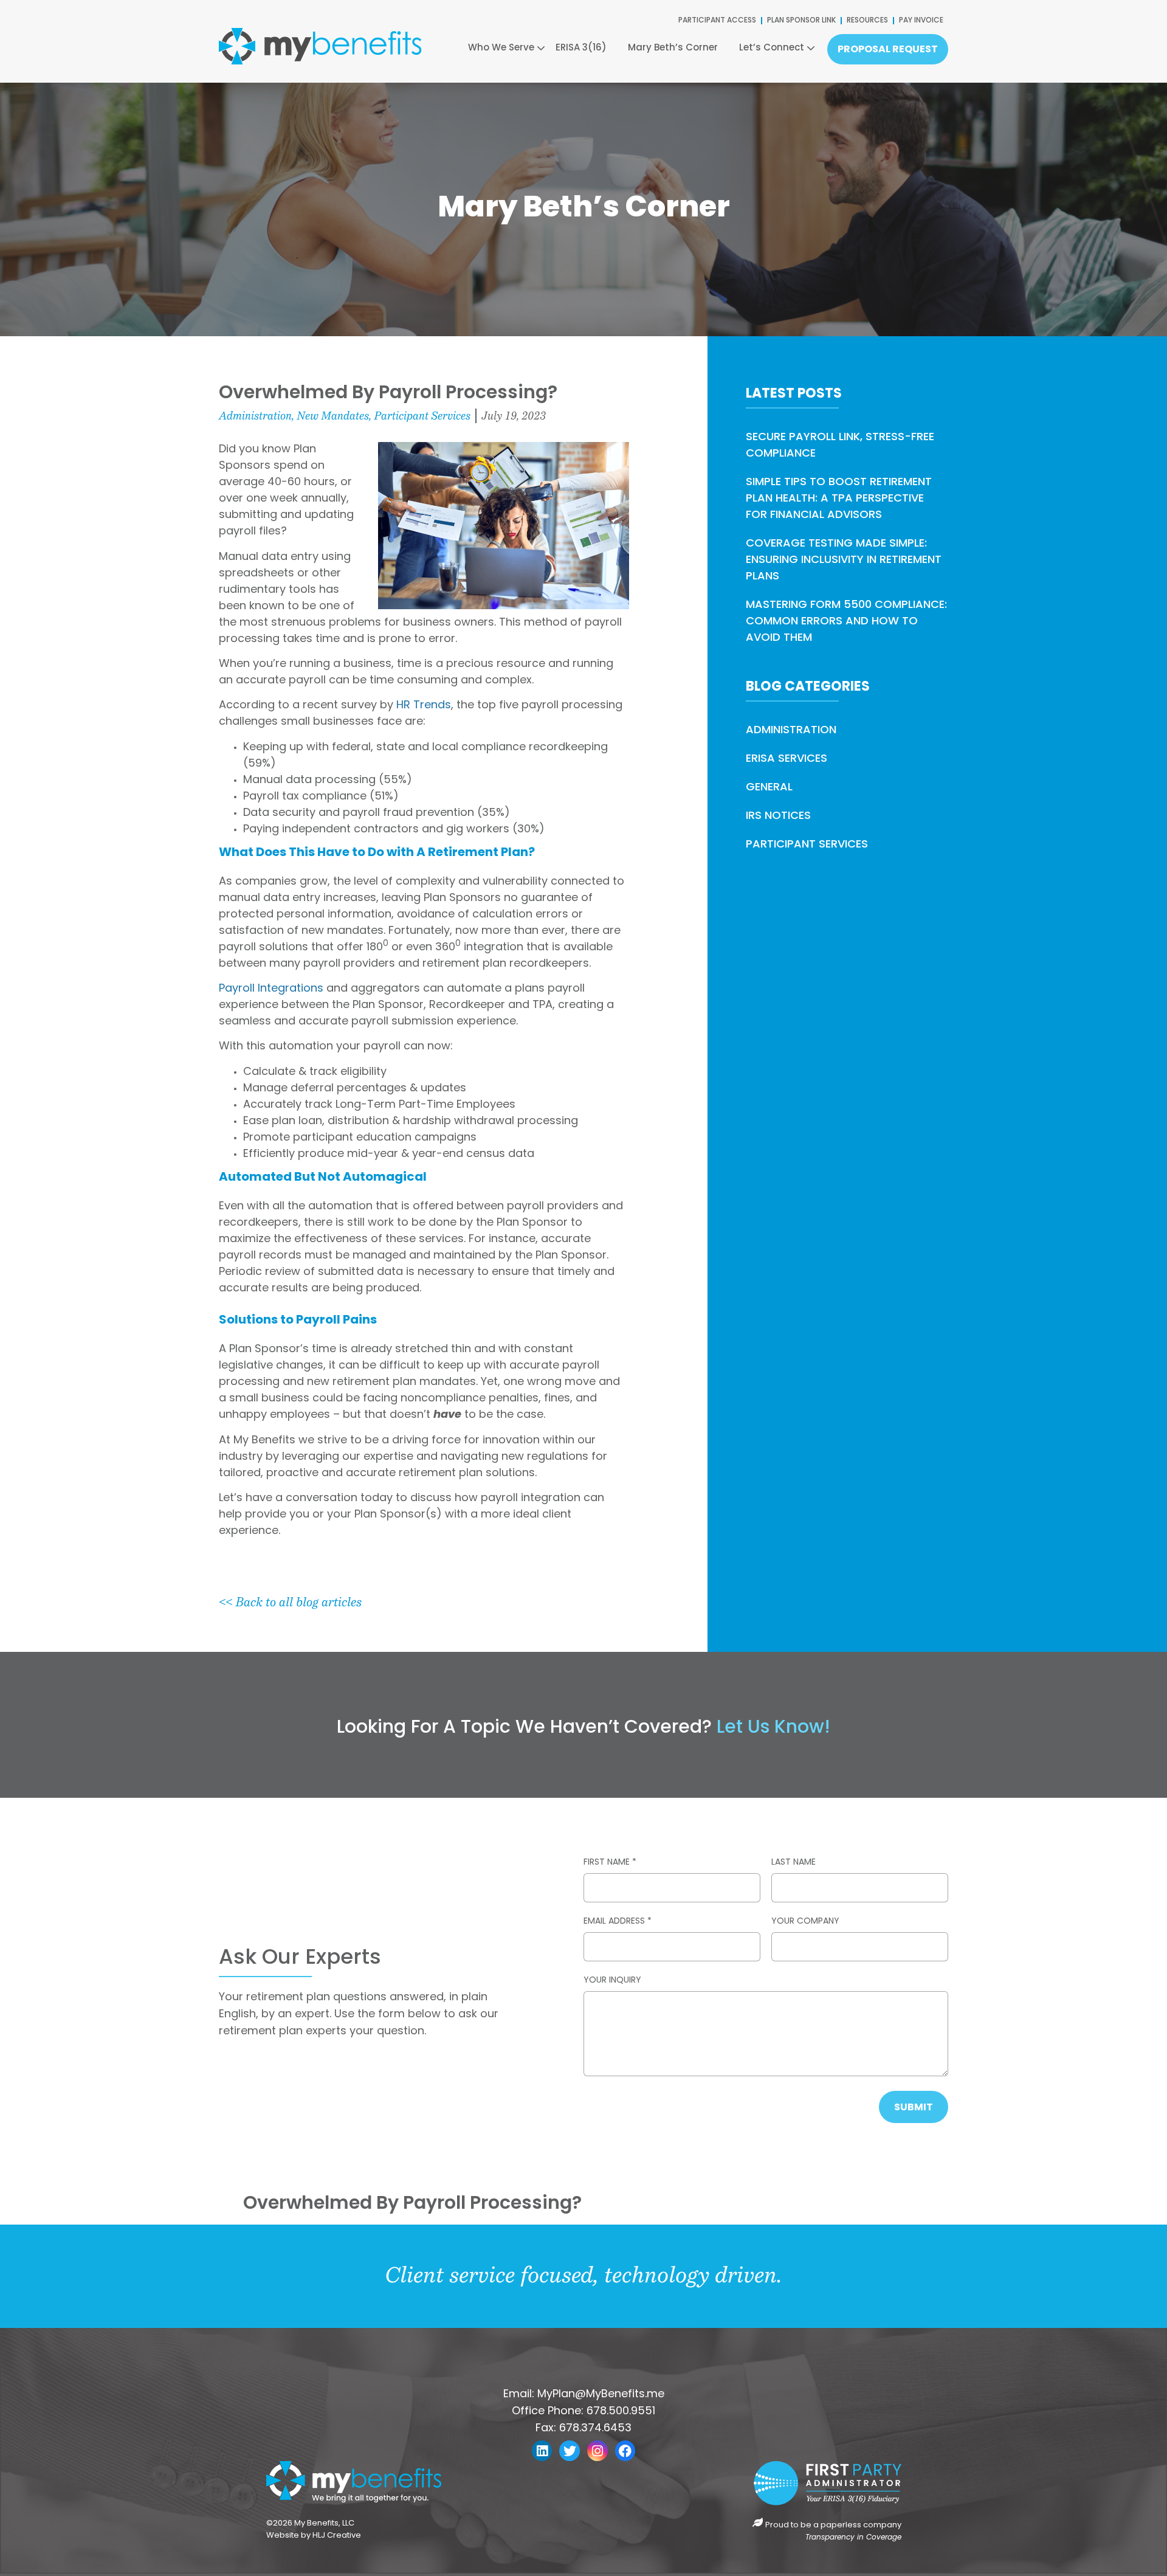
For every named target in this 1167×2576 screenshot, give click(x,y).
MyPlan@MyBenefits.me (601, 2395)
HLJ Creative (338, 2536)
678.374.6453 (595, 2429)
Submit (914, 2108)
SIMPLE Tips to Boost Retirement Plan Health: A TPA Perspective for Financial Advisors (839, 499)
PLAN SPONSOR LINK (801, 21)
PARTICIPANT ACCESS (717, 21)
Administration (255, 416)
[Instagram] (597, 2451)
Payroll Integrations (271, 989)
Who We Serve (501, 48)
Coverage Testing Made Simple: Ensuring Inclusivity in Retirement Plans (844, 561)
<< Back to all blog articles (290, 1602)
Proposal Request (888, 50)
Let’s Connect (772, 48)
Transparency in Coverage (853, 2538)
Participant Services (422, 416)
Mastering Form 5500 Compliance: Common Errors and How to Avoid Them (846, 622)
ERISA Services (787, 759)
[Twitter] (570, 2451)
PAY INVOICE (921, 21)
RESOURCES (867, 21)
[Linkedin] (542, 2451)
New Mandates (333, 416)
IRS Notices (778, 817)
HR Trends (424, 706)
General (769, 788)
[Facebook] (625, 2451)
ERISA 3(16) (581, 48)
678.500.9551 (621, 2412)
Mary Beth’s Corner (673, 48)
